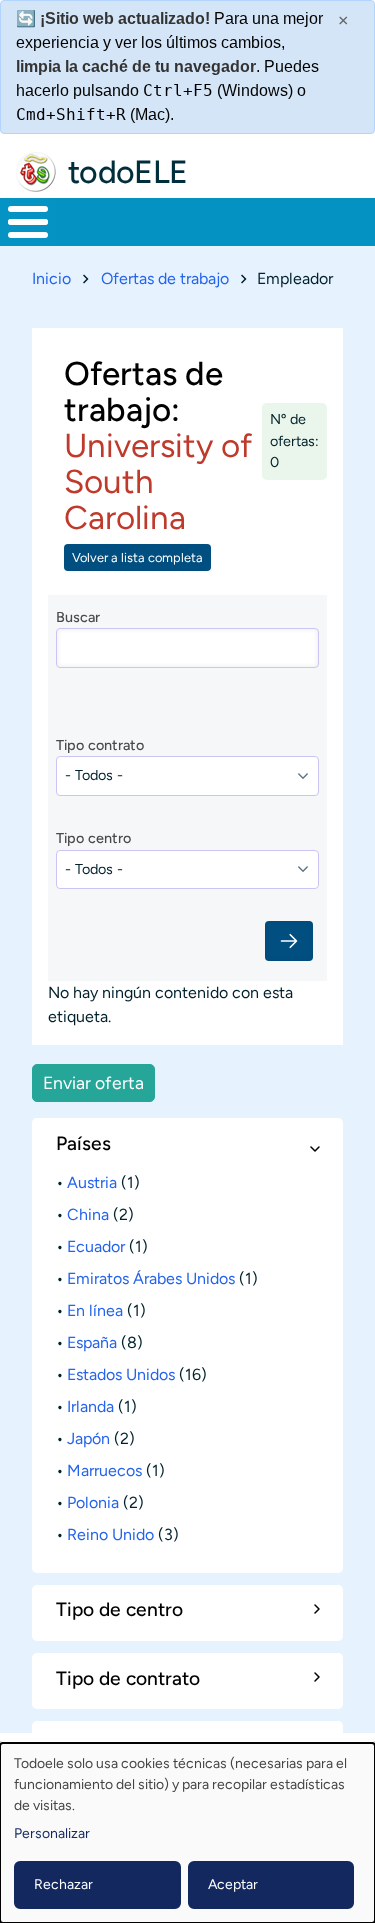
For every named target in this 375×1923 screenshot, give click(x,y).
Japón (88, 1438)
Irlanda (90, 1406)
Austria (92, 1182)
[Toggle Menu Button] (28, 222)
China (88, 1214)
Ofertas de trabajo (165, 278)
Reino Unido (110, 1534)
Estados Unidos (121, 1374)
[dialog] (187, 1833)
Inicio (51, 278)
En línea (95, 1310)
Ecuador (96, 1246)
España (92, 1342)
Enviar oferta (93, 1082)
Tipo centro (93, 838)
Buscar (78, 617)
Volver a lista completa (137, 557)
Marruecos (104, 1470)
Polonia (93, 1502)
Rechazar (63, 1884)
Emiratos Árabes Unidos (151, 1278)
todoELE (128, 172)
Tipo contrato (100, 745)
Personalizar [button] (52, 1833)
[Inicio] (36, 172)
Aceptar (233, 1884)
